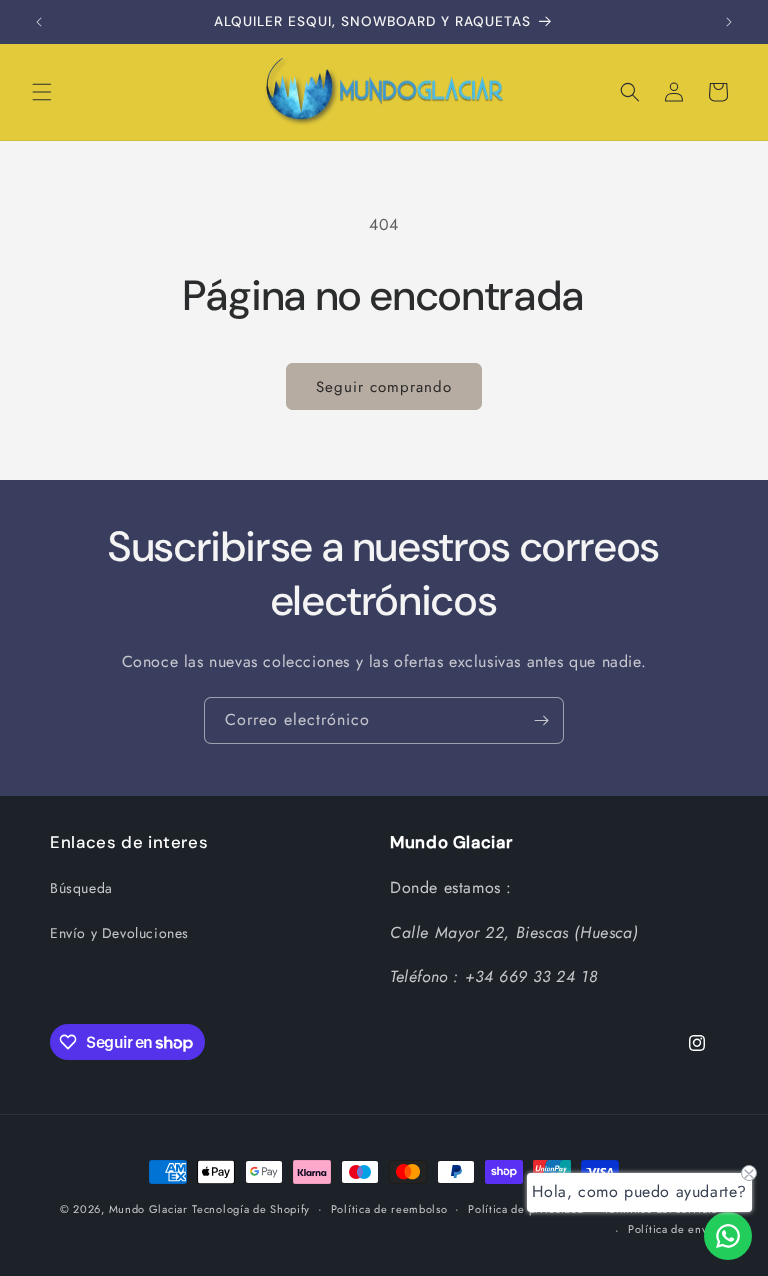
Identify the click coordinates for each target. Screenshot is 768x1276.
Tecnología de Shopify (251, 1209)
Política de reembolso (389, 1209)
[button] (42, 92)
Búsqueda (81, 888)
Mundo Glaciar (148, 1209)
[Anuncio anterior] (39, 22)
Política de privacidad (525, 1209)
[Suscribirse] (541, 720)
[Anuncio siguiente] (729, 22)
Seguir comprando (384, 387)
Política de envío (673, 1229)
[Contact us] (728, 1236)
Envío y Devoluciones (119, 933)
